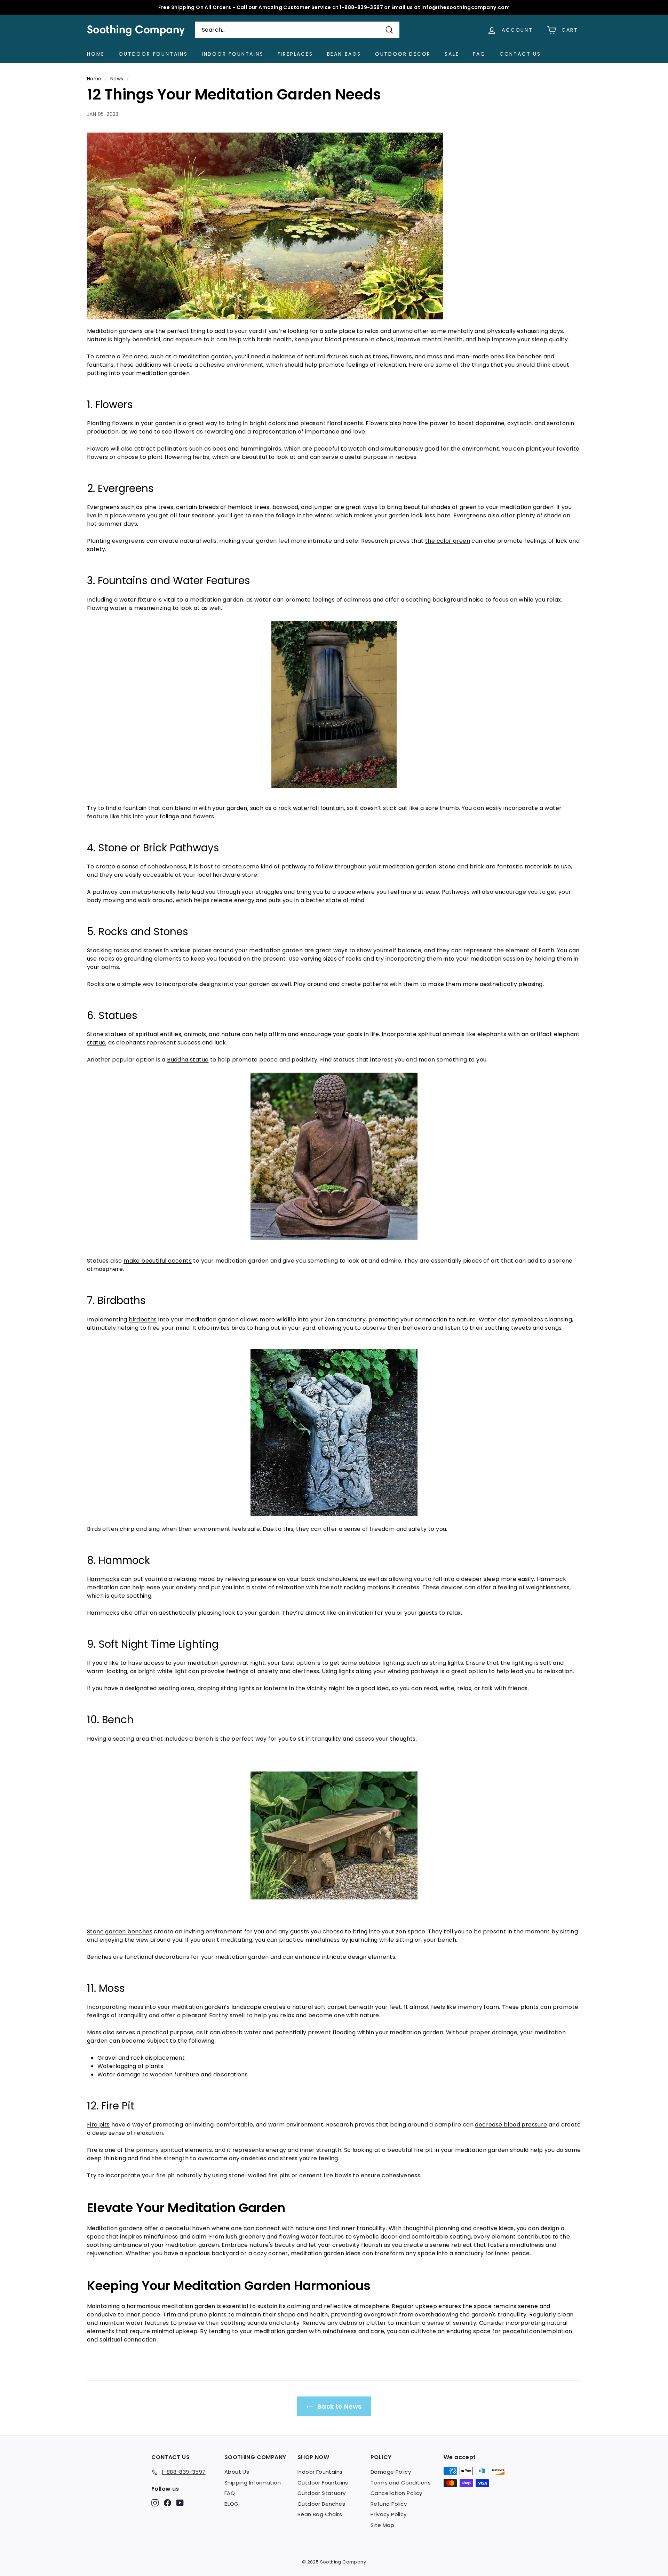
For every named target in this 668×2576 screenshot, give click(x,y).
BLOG (232, 2504)
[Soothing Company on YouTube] (180, 2502)
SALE (452, 54)
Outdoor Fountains (153, 54)
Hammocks (103, 1579)
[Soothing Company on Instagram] (155, 2502)
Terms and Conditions (401, 2483)
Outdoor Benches (321, 2504)
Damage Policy (391, 2472)
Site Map (382, 2525)
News (117, 79)
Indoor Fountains (233, 54)
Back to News (339, 2406)
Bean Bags (344, 54)
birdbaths (143, 1319)
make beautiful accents (158, 1261)
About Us (237, 2472)
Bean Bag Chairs (320, 2514)
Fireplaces (295, 54)
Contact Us (520, 54)
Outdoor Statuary (321, 2493)
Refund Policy (389, 2504)
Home (96, 54)
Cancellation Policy (396, 2493)
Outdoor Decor (403, 54)
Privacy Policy (389, 2514)
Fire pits (98, 2125)
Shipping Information (253, 2483)
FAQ (479, 54)
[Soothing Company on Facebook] (168, 2502)
